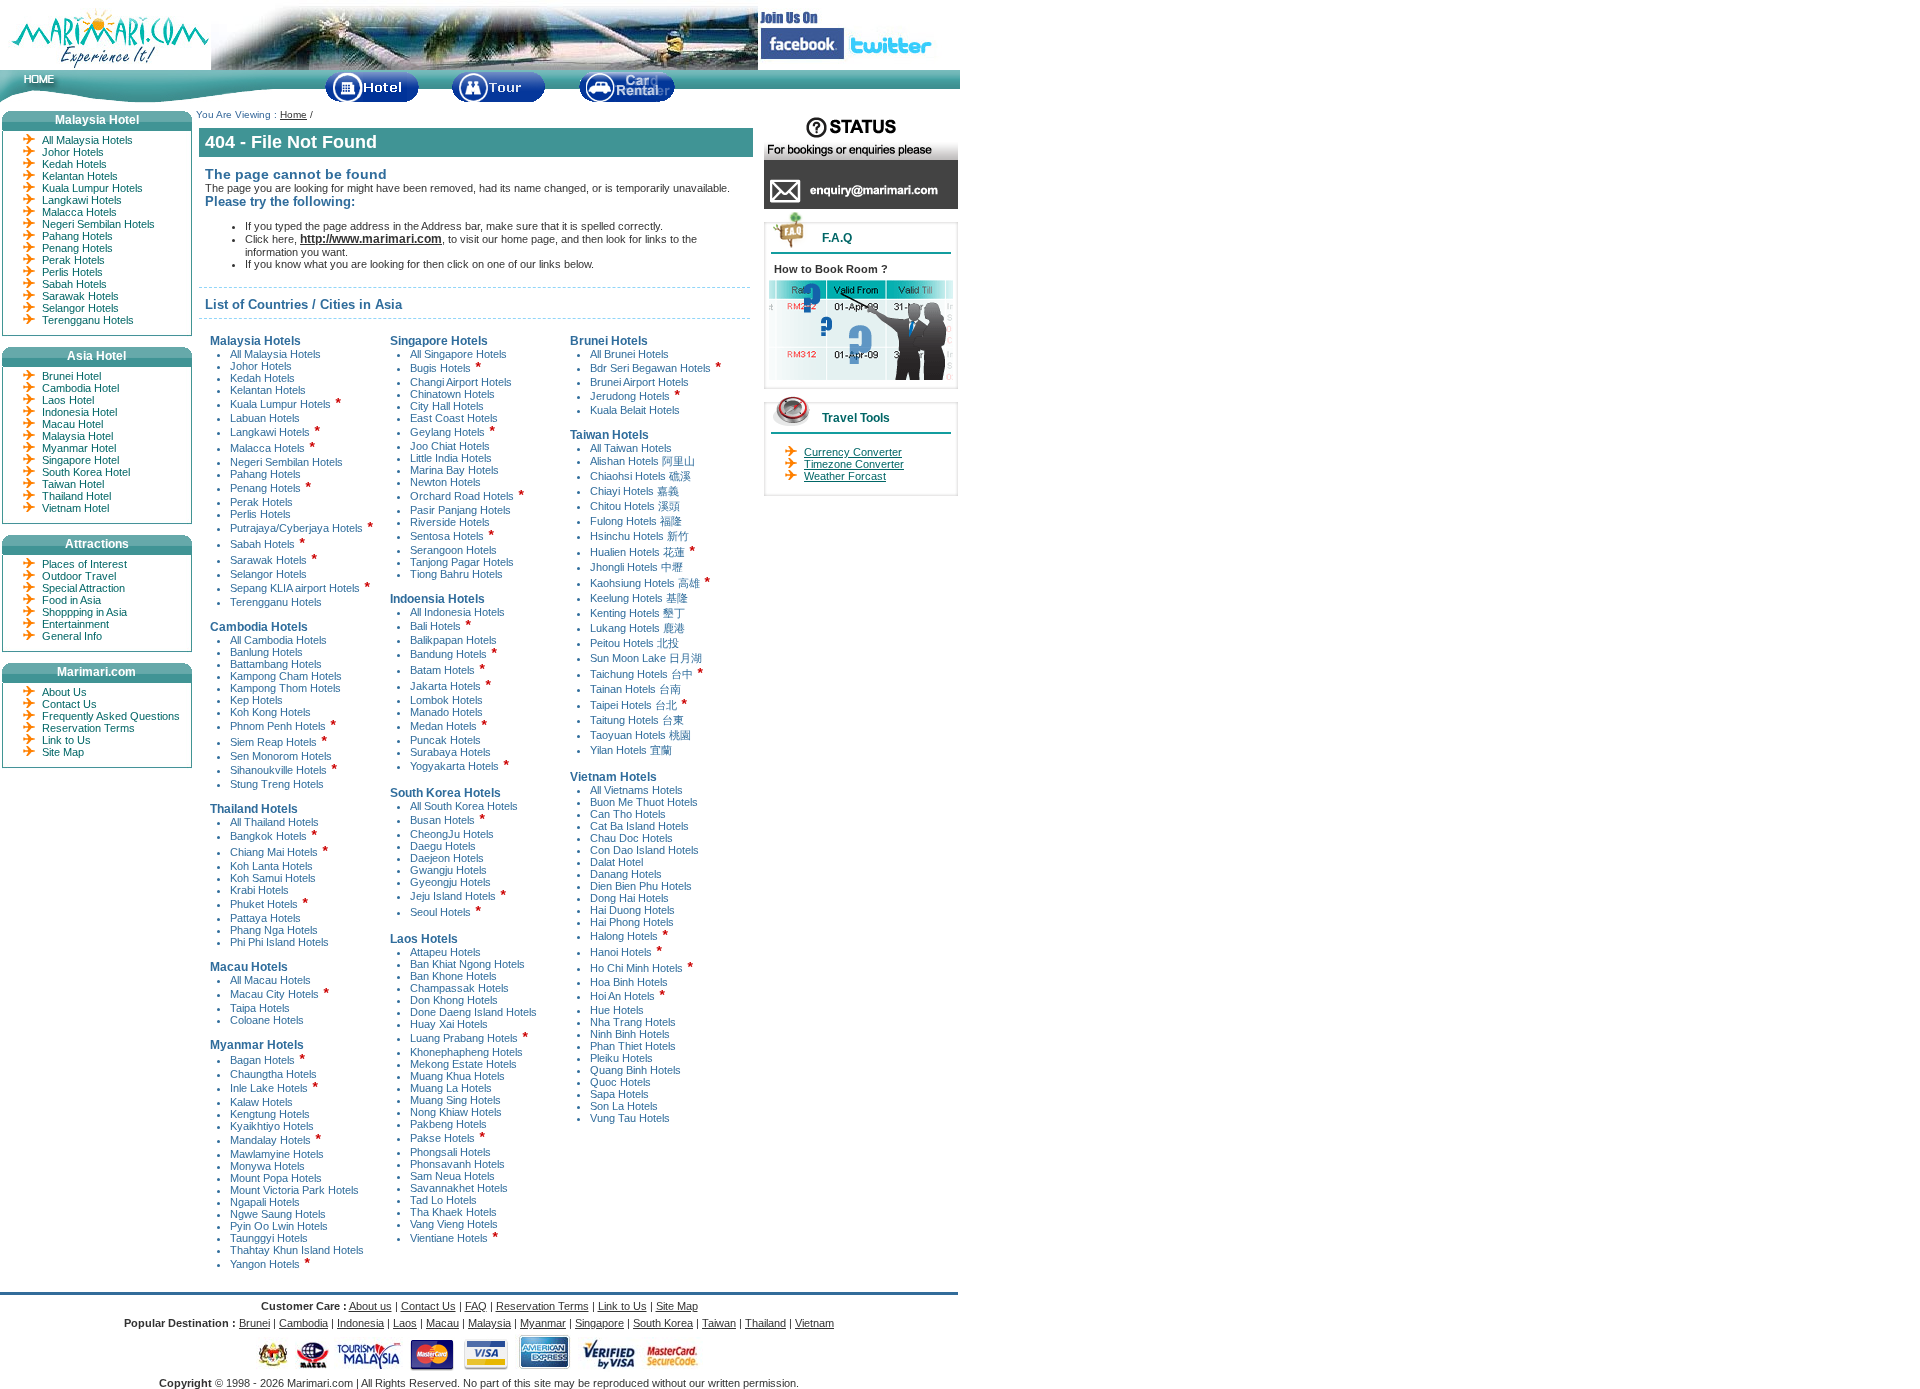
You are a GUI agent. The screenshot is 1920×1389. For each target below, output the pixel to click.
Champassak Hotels (459, 988)
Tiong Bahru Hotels (456, 574)
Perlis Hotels (260, 514)
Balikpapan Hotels (453, 640)
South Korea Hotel (86, 472)
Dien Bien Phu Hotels (641, 886)
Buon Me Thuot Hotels (644, 802)
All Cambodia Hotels (278, 640)
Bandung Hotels (448, 654)
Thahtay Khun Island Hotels (297, 1250)
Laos (405, 1323)
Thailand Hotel (76, 496)
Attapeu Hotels (445, 952)
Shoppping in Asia (84, 612)
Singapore (599, 1323)
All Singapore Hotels (458, 354)
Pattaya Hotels (265, 918)
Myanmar (543, 1323)
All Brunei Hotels (629, 354)
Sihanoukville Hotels (278, 770)
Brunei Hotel (71, 376)
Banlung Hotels (266, 652)
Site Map (63, 752)
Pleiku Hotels (621, 1058)
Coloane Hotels (267, 1020)
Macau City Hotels (274, 994)
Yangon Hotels (265, 1264)
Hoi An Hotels (622, 996)
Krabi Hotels (259, 890)
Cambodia (303, 1323)
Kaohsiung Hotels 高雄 (645, 583)
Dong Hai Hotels (629, 898)
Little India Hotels (451, 458)
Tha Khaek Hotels (453, 1212)
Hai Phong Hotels (632, 922)
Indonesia (360, 1323)
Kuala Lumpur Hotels (280, 404)
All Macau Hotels (270, 980)
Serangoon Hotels (453, 550)
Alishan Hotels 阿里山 (642, 461)
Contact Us (69, 704)
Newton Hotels (445, 482)
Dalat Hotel (616, 862)
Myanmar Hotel (79, 448)
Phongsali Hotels (450, 1152)
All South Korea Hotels (464, 806)
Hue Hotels (617, 1010)
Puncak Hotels (445, 740)
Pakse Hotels (442, 1138)
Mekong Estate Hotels (463, 1064)
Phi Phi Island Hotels (279, 942)
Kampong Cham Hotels (286, 676)
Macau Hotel (72, 424)
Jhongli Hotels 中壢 (636, 567)
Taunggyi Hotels (269, 1238)
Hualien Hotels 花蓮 (637, 552)
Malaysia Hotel (77, 436)
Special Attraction (83, 588)
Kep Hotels (256, 700)
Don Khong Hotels (454, 1000)
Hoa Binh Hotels (629, 982)
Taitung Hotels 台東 (637, 720)
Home (293, 114)
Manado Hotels (446, 712)
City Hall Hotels (447, 406)
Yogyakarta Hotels (454, 766)
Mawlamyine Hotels (277, 1154)
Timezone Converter (854, 464)
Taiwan (719, 1323)
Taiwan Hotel (73, 484)
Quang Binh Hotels (635, 1070)
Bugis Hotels (440, 368)
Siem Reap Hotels (273, 742)
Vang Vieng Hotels (454, 1224)
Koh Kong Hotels (270, 712)
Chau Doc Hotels (631, 838)
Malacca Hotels (267, 448)
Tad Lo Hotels (443, 1200)
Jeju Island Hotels (453, 896)
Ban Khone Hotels (453, 976)
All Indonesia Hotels (457, 612)
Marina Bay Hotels (454, 470)
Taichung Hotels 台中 (641, 674)
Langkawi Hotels (270, 432)
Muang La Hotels (451, 1088)
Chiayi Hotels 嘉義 (634, 491)
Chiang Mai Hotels (274, 852)
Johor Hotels (261, 366)
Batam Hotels (442, 670)
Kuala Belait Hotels (635, 410)
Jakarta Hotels (445, 686)
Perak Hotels (261, 502)
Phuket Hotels (264, 904)
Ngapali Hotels (265, 1202)
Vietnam (814, 1323)
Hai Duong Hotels (632, 910)
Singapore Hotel (80, 460)
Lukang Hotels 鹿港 (637, 628)
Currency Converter (853, 452)
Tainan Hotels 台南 (635, 689)
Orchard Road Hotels (462, 496)
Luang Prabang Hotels (464, 1038)
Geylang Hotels (447, 432)
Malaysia (489, 1323)
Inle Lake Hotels (269, 1088)
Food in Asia (71, 600)
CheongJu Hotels (452, 834)
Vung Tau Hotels (630, 1118)
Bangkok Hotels (268, 836)
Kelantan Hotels (268, 390)
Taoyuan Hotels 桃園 (640, 735)
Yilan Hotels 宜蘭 (631, 750)
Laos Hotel (68, 400)
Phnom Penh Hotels (278, 726)
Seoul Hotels (440, 912)
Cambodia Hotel (80, 388)
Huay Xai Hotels (449, 1024)
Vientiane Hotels (449, 1238)
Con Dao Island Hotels (644, 850)
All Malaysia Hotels (275, 354)
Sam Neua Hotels (452, 1176)
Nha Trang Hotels (633, 1022)
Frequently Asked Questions (111, 716)
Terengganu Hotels (276, 602)
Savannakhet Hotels (459, 1188)
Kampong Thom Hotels (285, 688)
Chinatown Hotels (452, 394)
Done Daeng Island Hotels (473, 1012)
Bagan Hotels (262, 1060)
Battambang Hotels (276, 664)
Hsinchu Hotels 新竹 (639, 536)
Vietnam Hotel (75, 508)
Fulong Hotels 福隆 (636, 521)
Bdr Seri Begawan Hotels (650, 368)
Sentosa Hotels (447, 536)
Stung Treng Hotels (277, 784)
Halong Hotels (624, 936)
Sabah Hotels (262, 544)
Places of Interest (84, 564)
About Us (64, 692)
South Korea (663, 1323)
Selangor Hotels (268, 574)
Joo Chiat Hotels (450, 446)
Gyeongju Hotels (450, 882)
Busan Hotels (442, 820)
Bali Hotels (435, 626)
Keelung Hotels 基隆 (639, 598)
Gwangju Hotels (448, 870)
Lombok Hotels (446, 700)
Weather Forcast (845, 476)
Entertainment (75, 624)
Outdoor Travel (79, 576)
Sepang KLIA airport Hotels (295, 588)
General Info (72, 636)
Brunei (254, 1323)
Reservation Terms (88, 728)
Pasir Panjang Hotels (460, 510)
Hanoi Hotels (621, 952)
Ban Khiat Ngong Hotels (467, 964)
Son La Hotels (624, 1106)
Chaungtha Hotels (273, 1074)
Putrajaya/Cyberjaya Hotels (296, 528)
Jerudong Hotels (630, 396)
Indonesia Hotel (79, 412)
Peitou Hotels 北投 (634, 643)
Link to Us (66, 740)
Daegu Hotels (443, 846)
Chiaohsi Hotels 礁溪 (640, 476)
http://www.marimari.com (371, 239)
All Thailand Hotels (274, 822)
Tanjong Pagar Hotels (462, 562)
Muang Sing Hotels (455, 1100)
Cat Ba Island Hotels (639, 826)
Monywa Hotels (267, 1166)
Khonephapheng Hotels (466, 1052)
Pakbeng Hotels (448, 1124)
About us (370, 1306)
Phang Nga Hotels (274, 930)
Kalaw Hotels (261, 1102)
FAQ (476, 1306)
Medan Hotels (443, 726)
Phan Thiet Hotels (633, 1046)
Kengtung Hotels (270, 1114)
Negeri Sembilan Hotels (286, 462)
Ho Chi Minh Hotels (636, 968)
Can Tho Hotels (628, 814)
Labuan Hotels (265, 418)
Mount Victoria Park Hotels (294, 1190)
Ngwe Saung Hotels (278, 1214)
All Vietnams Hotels (636, 790)
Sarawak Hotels (268, 560)
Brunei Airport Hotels (639, 382)
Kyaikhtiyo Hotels (272, 1126)
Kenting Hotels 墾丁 (637, 613)
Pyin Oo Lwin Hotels (279, 1226)
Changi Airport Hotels (461, 382)
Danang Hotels (626, 874)
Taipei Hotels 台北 (635, 705)
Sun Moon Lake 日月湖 (646, 658)
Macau (442, 1323)
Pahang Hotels (265, 474)
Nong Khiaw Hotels (456, 1112)
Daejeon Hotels (447, 858)
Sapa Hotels (619, 1094)
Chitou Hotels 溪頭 (635, 506)
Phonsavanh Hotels (457, 1164)
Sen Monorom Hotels (281, 756)
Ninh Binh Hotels (630, 1034)
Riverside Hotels (450, 522)
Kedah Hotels (262, 378)
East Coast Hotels (454, 418)
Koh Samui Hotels (273, 878)
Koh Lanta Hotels (271, 866)
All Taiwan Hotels (631, 448)
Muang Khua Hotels (457, 1076)
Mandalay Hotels (270, 1140)
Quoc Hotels (620, 1082)
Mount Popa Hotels (276, 1178)
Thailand (765, 1323)
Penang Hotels (265, 488)
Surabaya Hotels (450, 752)
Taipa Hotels (260, 1008)
